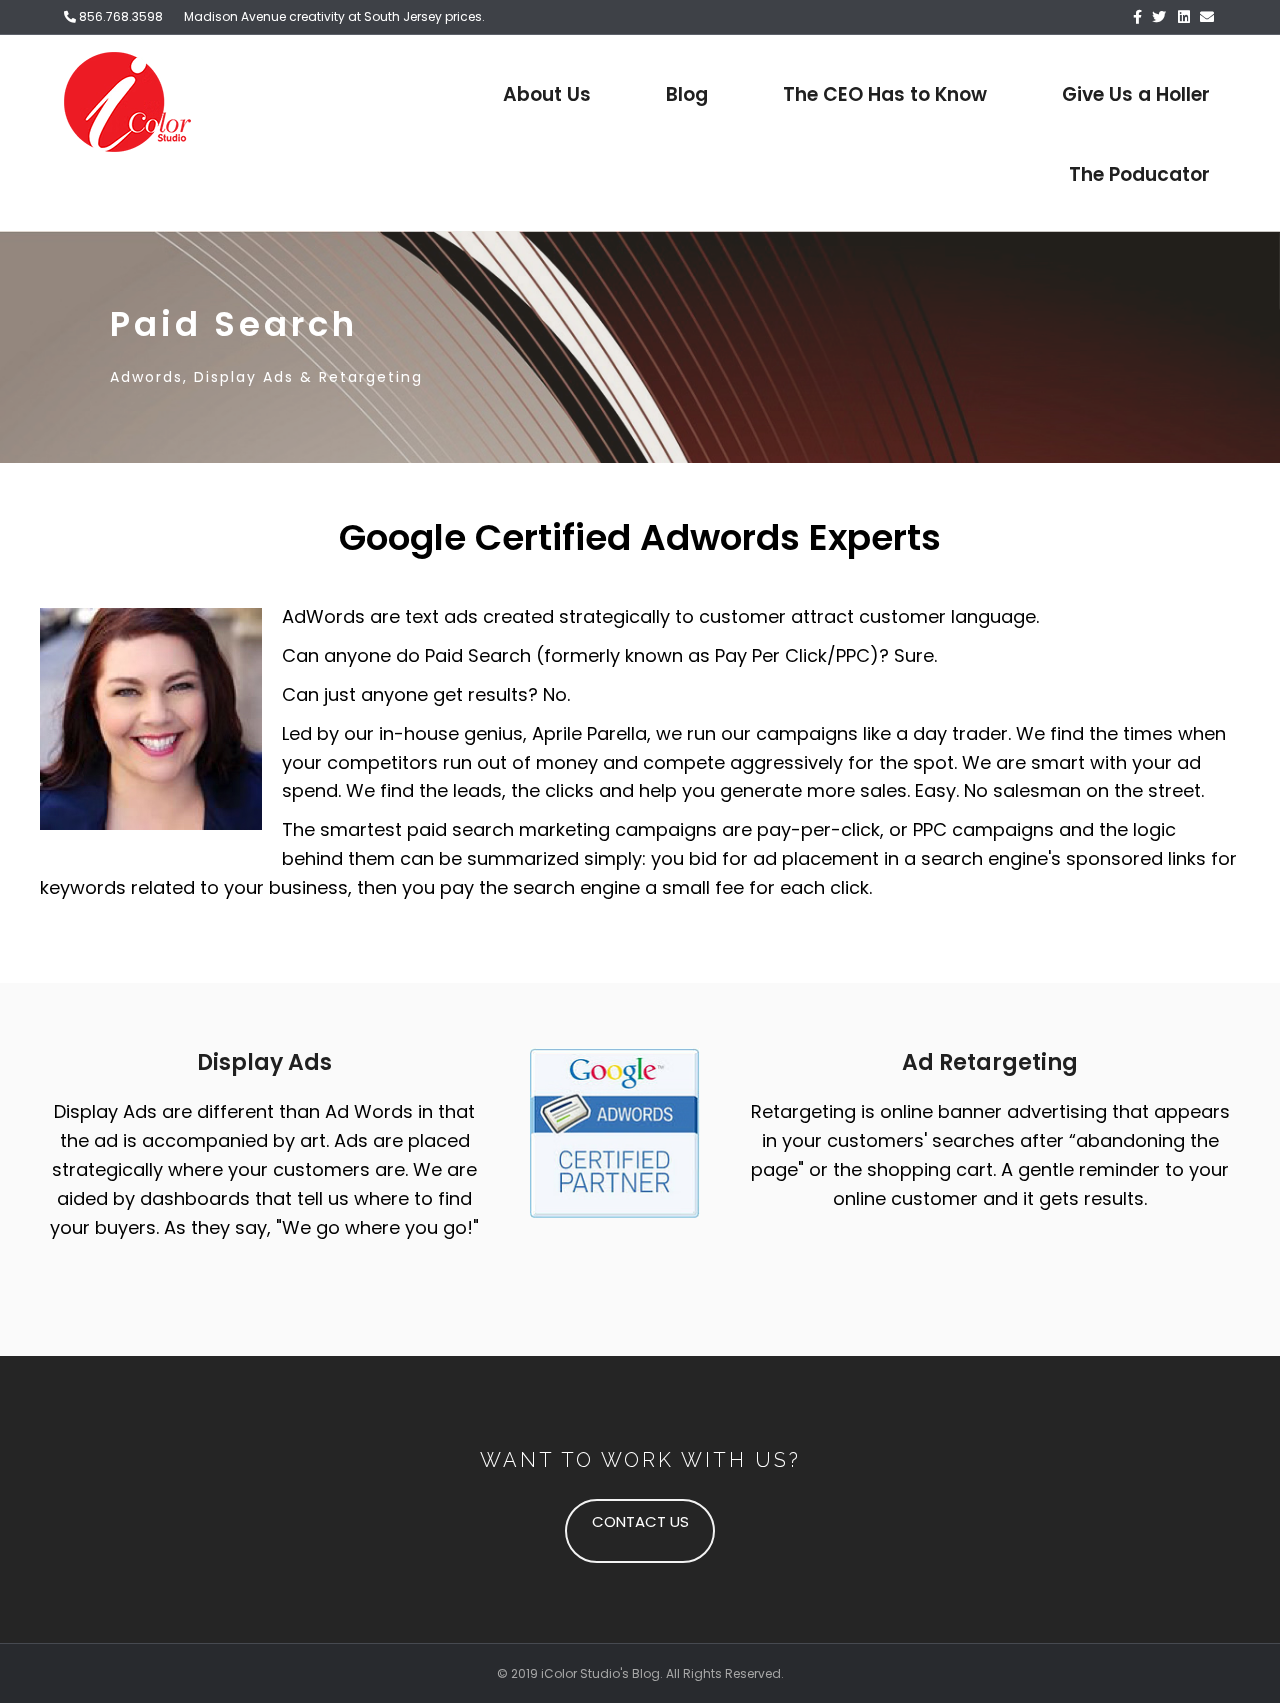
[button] (640, 1531)
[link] (547, 95)
